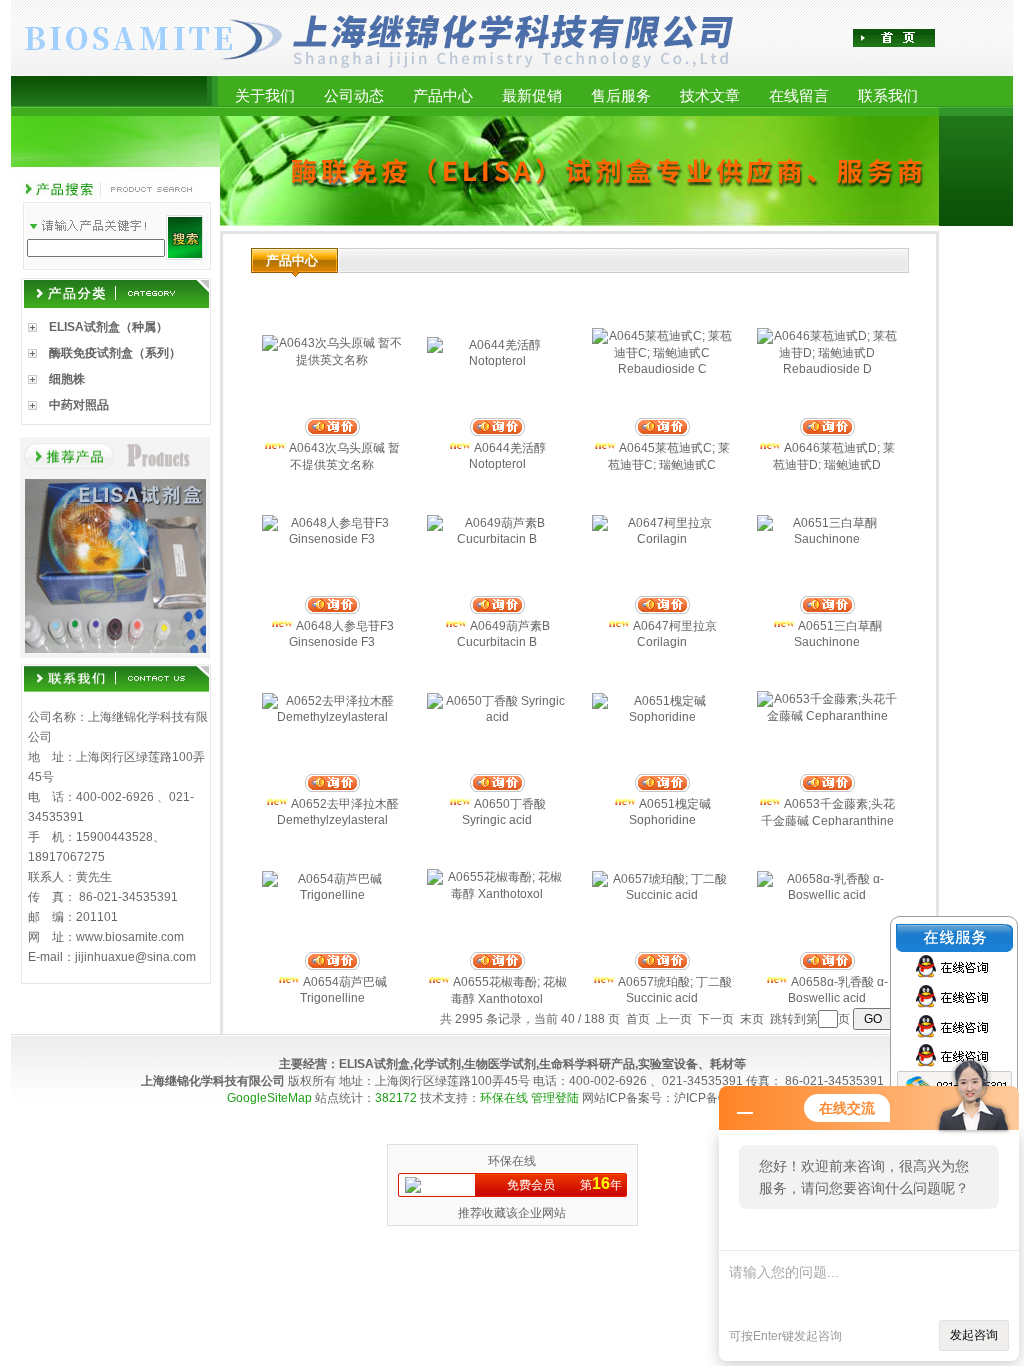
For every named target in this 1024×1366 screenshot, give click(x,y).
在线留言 (799, 95)
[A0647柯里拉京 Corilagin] (662, 539)
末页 (752, 1019)
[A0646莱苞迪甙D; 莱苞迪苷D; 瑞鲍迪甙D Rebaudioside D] (827, 369)
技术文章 (710, 95)
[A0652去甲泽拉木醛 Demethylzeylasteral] (332, 717)
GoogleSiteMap (269, 1098)
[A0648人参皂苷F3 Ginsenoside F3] (332, 539)
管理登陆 (555, 1098)
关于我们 (265, 95)
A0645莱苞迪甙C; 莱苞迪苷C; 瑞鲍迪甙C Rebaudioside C (669, 464)
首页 (638, 1019)
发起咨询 (974, 1335)
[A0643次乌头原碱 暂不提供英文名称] (332, 360)
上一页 (674, 1019)
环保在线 (504, 1098)
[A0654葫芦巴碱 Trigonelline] (332, 895)
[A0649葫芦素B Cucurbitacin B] (497, 539)
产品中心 (443, 95)
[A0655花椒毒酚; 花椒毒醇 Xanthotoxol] (497, 894)
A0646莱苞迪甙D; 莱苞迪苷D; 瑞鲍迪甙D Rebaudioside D (834, 464)
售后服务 (621, 95)
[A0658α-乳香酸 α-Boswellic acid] (827, 895)
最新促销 (532, 95)
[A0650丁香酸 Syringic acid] (497, 717)
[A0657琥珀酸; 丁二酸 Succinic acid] (662, 895)
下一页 (716, 1019)
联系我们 (888, 95)
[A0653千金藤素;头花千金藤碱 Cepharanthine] (827, 716)
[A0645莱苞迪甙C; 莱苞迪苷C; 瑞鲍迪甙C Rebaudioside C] (662, 369)
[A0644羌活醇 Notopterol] (497, 361)
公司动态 (354, 95)
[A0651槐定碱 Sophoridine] (662, 717)
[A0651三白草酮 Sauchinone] (827, 539)
